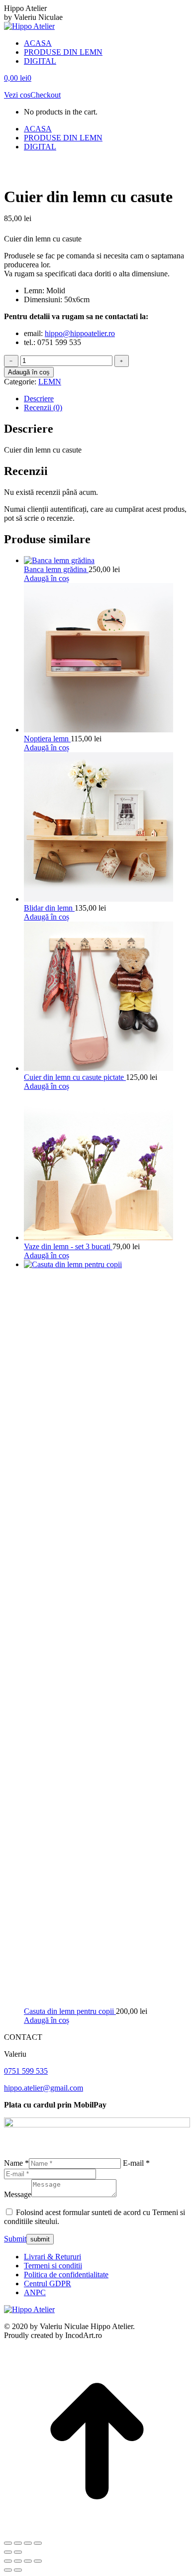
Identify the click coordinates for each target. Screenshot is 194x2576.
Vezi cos (17, 95)
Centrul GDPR (48, 2283)
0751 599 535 (26, 2071)
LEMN (50, 382)
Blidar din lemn (49, 908)
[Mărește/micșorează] (8, 2543)
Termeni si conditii (53, 2266)
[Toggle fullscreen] (28, 2561)
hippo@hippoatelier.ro (80, 333)
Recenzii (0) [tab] (43, 408)
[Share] (18, 2561)
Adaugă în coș (29, 372)
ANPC (35, 2292)
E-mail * (136, 2163)
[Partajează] (28, 2543)
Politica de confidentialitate (66, 2275)
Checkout (46, 95)
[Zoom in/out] (38, 2561)
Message (18, 2194)
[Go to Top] (97, 2531)
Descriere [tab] (39, 399)
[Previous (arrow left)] (8, 2570)
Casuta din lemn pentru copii (70, 2011)
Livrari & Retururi (52, 2257)
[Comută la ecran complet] (18, 2543)
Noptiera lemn (47, 739)
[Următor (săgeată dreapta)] (18, 2552)
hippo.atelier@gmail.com (44, 2088)
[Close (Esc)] (8, 2561)
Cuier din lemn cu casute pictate (75, 1077)
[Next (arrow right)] (18, 2570)
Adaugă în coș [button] (47, 578)
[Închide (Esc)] (38, 2543)
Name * (16, 2163)
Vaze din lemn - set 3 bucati (68, 1246)
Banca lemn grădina (56, 569)
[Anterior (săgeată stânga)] (8, 2552)
